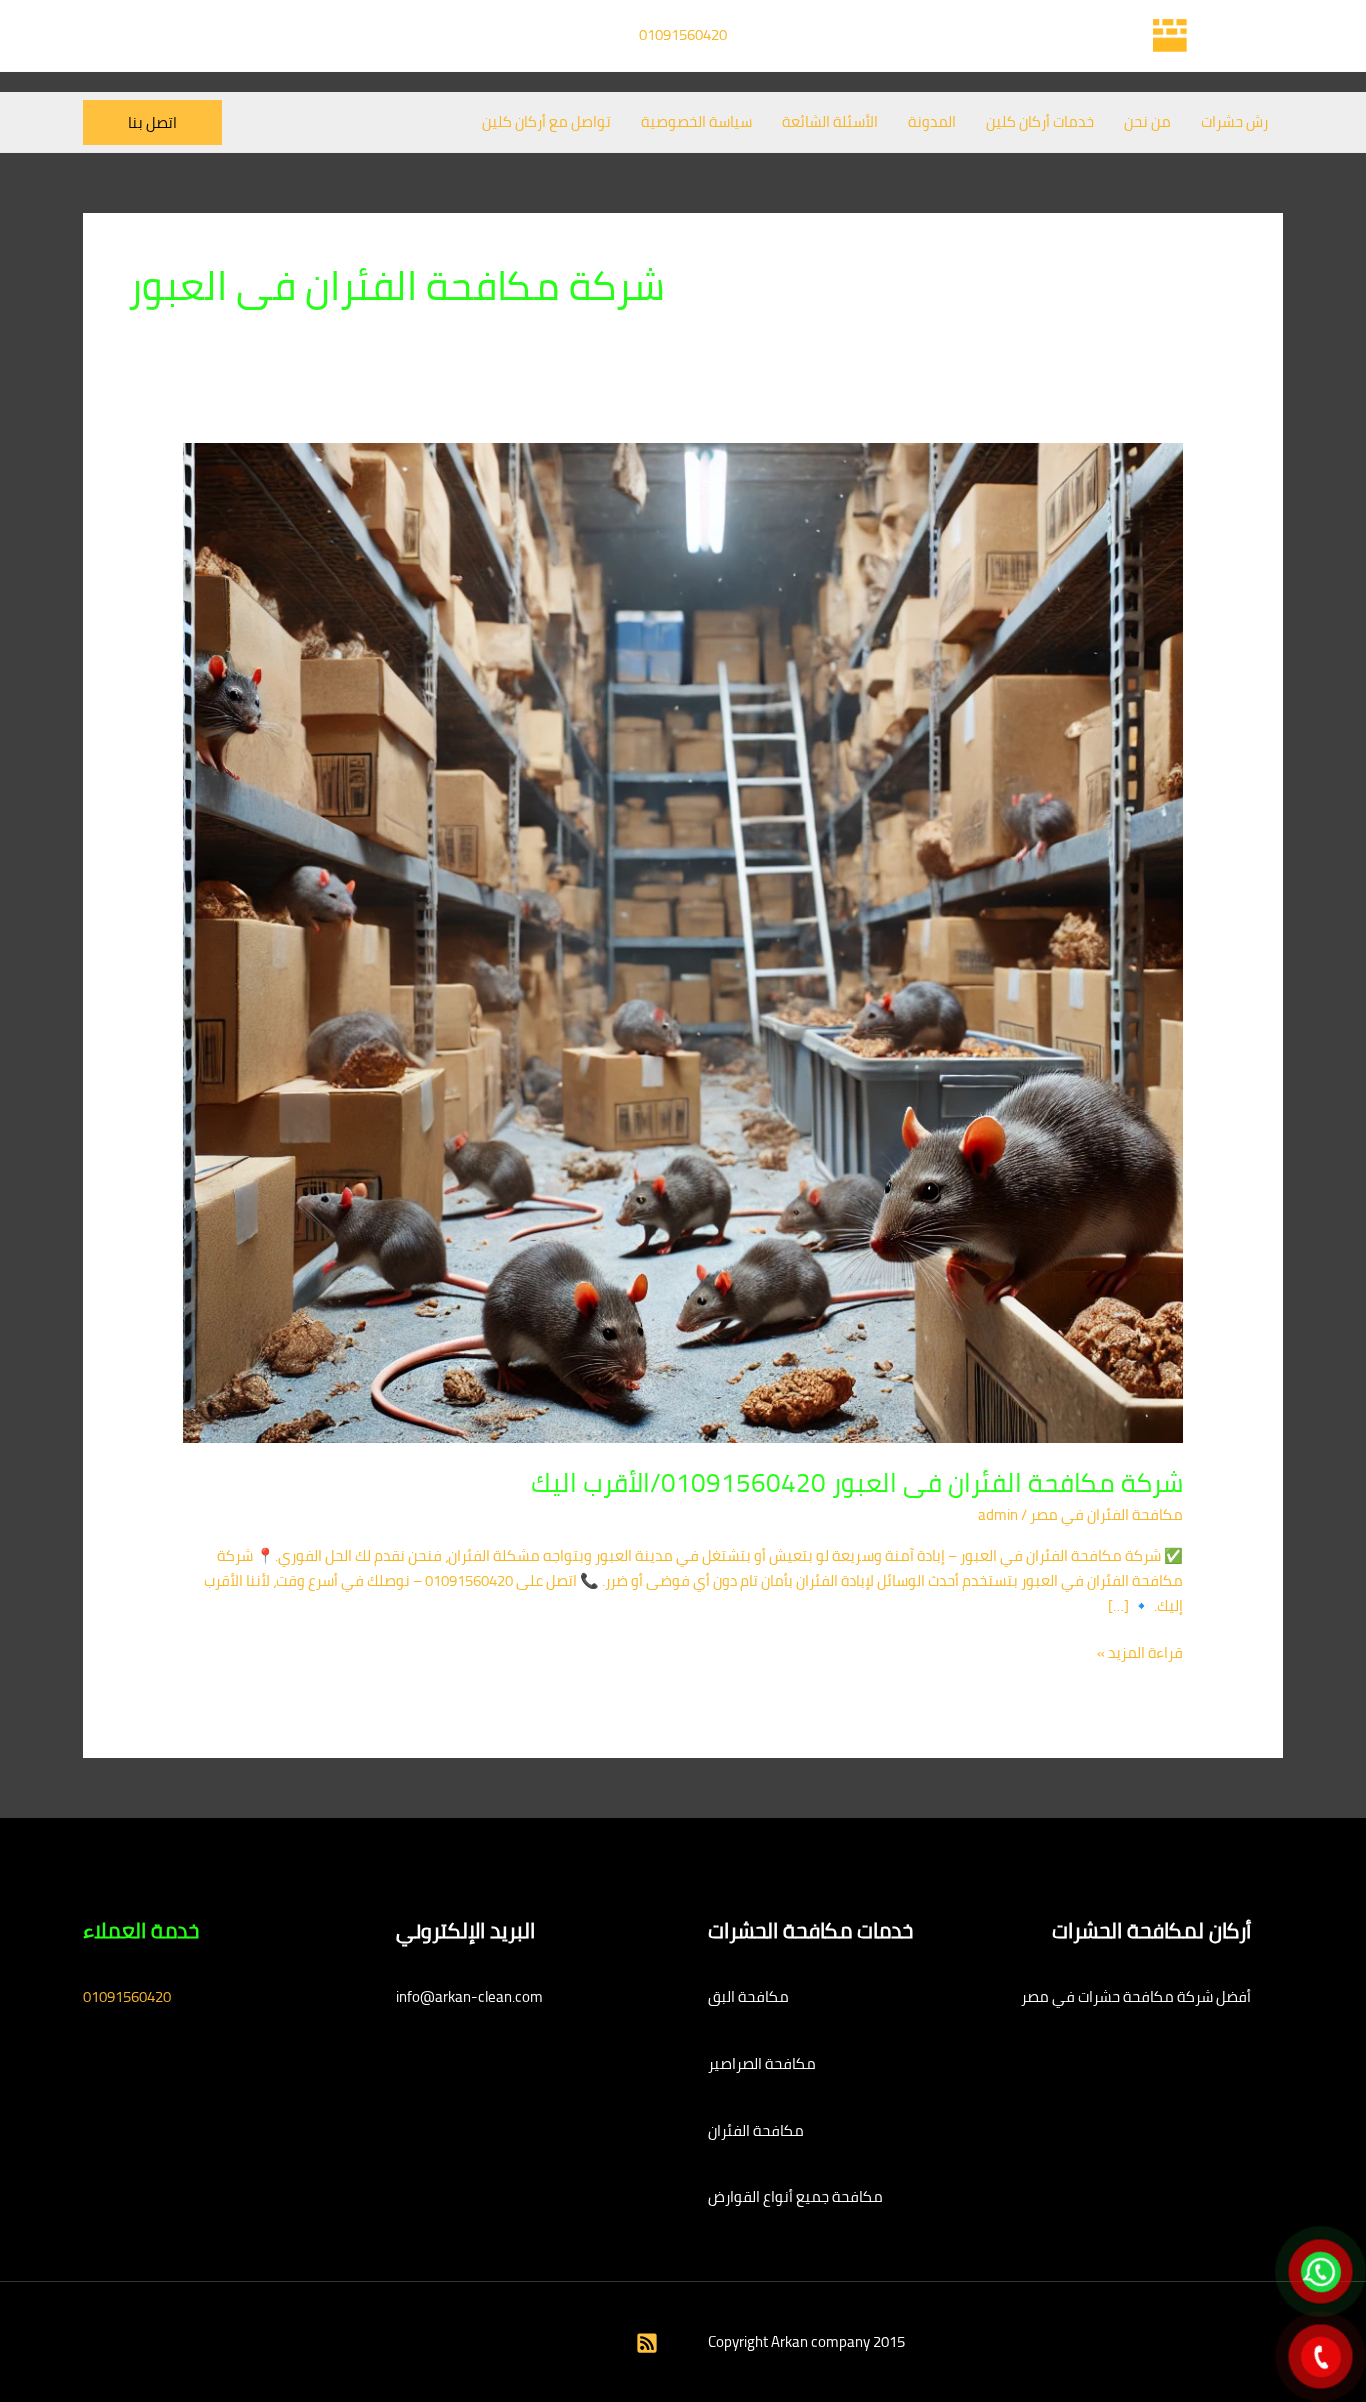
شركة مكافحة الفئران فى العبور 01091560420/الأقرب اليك (857, 1482)
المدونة (932, 121)
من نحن (1147, 121)
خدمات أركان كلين (1040, 121)
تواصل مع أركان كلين (546, 121)
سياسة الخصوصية (696, 121)
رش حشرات (1234, 121)
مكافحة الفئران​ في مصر (1106, 1514)
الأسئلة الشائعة (830, 121)
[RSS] (647, 2343)
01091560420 (683, 34)
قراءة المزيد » (1140, 1653)
